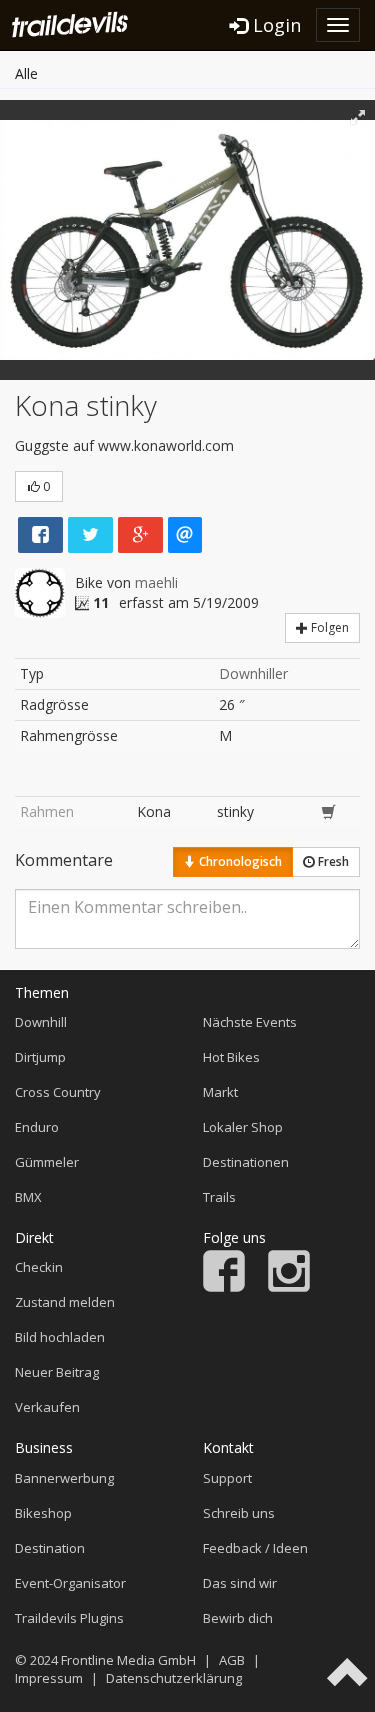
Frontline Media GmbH (128, 1660)
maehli (156, 582)
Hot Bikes (231, 1057)
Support (227, 1478)
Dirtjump (40, 1057)
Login (274, 25)
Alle (26, 73)
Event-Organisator (70, 1583)
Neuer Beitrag (57, 1372)
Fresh (332, 861)
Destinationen (246, 1162)
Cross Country (58, 1092)
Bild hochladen (60, 1337)
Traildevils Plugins (69, 1618)
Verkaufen (47, 1407)
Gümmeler (47, 1162)
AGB (232, 1660)
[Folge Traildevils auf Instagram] (289, 1287)
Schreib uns (239, 1513)
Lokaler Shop (243, 1127)
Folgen (328, 627)
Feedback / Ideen (255, 1548)
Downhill (41, 1022)
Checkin (39, 1267)
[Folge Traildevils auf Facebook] (224, 1287)
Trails (219, 1197)
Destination (50, 1548)
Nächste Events (250, 1022)
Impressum (49, 1678)
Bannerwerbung (64, 1478)
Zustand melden (65, 1302)
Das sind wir (240, 1583)
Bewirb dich (238, 1618)
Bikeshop (43, 1513)
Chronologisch (239, 861)
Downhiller (253, 673)
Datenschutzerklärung (174, 1678)
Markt (220, 1092)
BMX (28, 1197)
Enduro (37, 1127)
